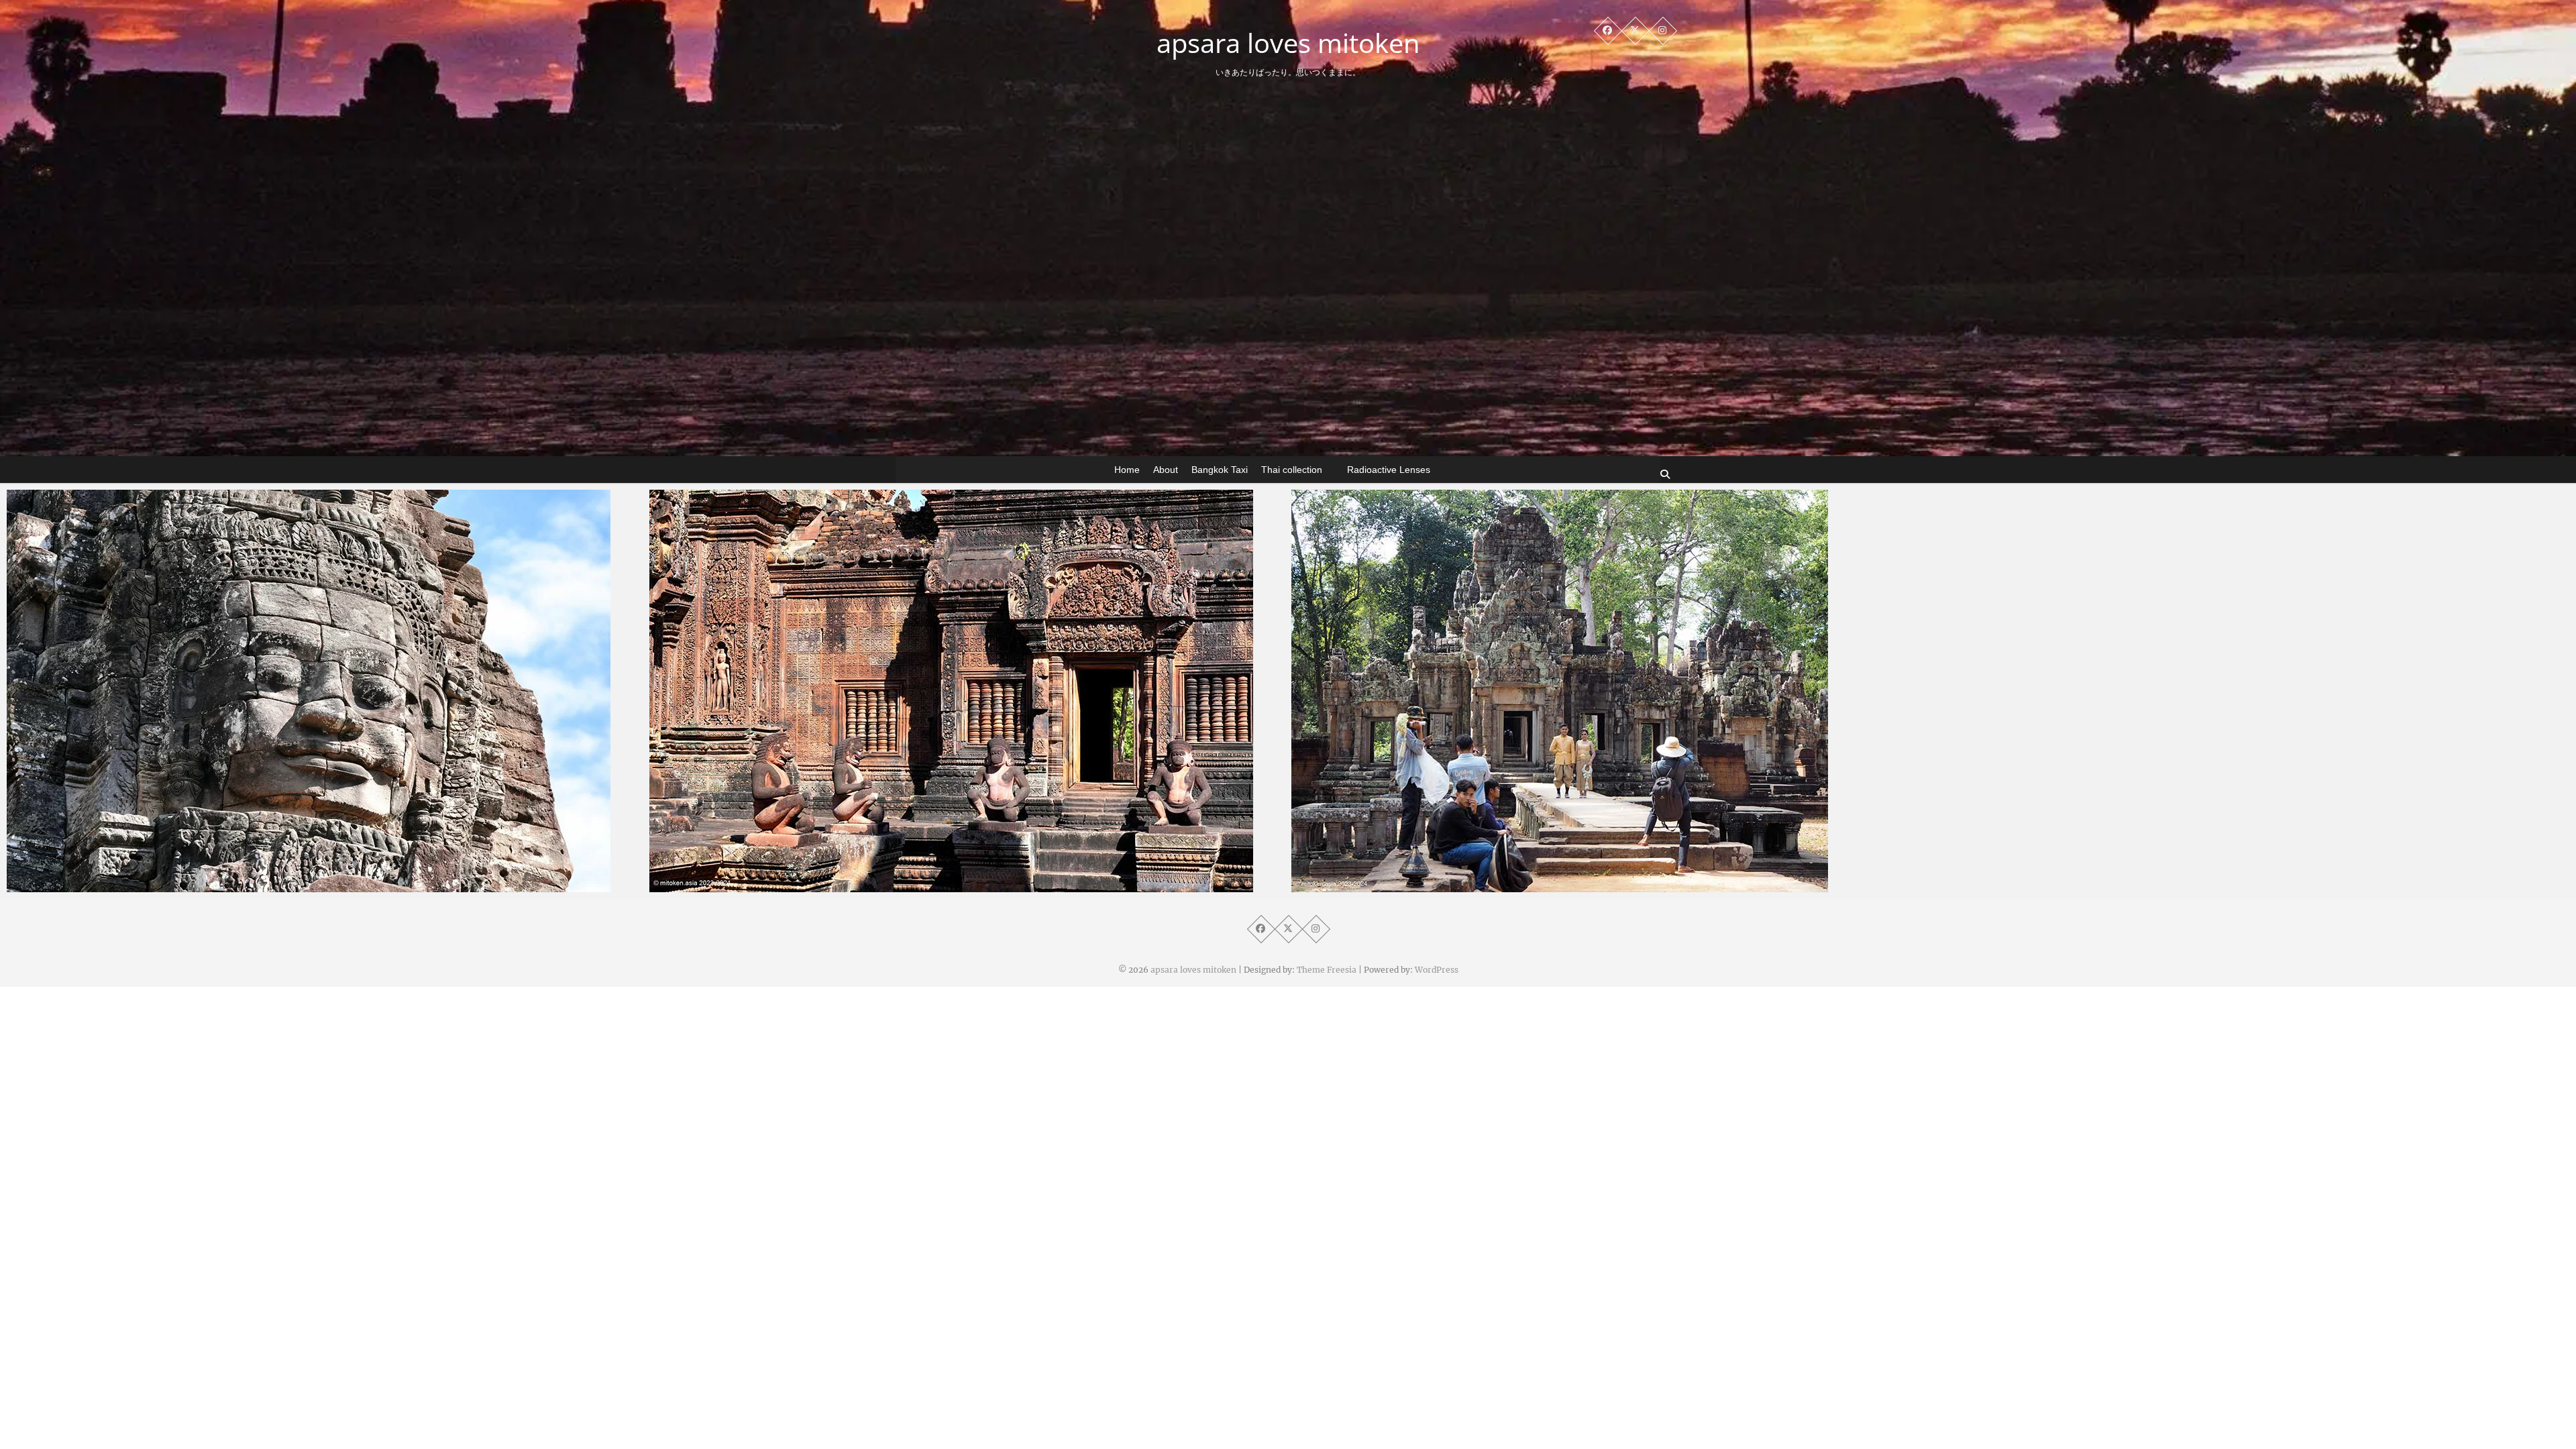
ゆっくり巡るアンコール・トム (104, 885)
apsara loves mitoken (1288, 43)
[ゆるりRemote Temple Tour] (967, 691)
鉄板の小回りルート (1363, 885)
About (1166, 470)
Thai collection (1292, 470)
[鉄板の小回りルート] (1609, 691)
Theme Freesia (1327, 970)
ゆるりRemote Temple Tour (742, 885)
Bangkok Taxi (1220, 470)
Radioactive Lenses (1389, 470)
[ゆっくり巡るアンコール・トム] (325, 691)
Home (1127, 470)
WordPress (1437, 970)
